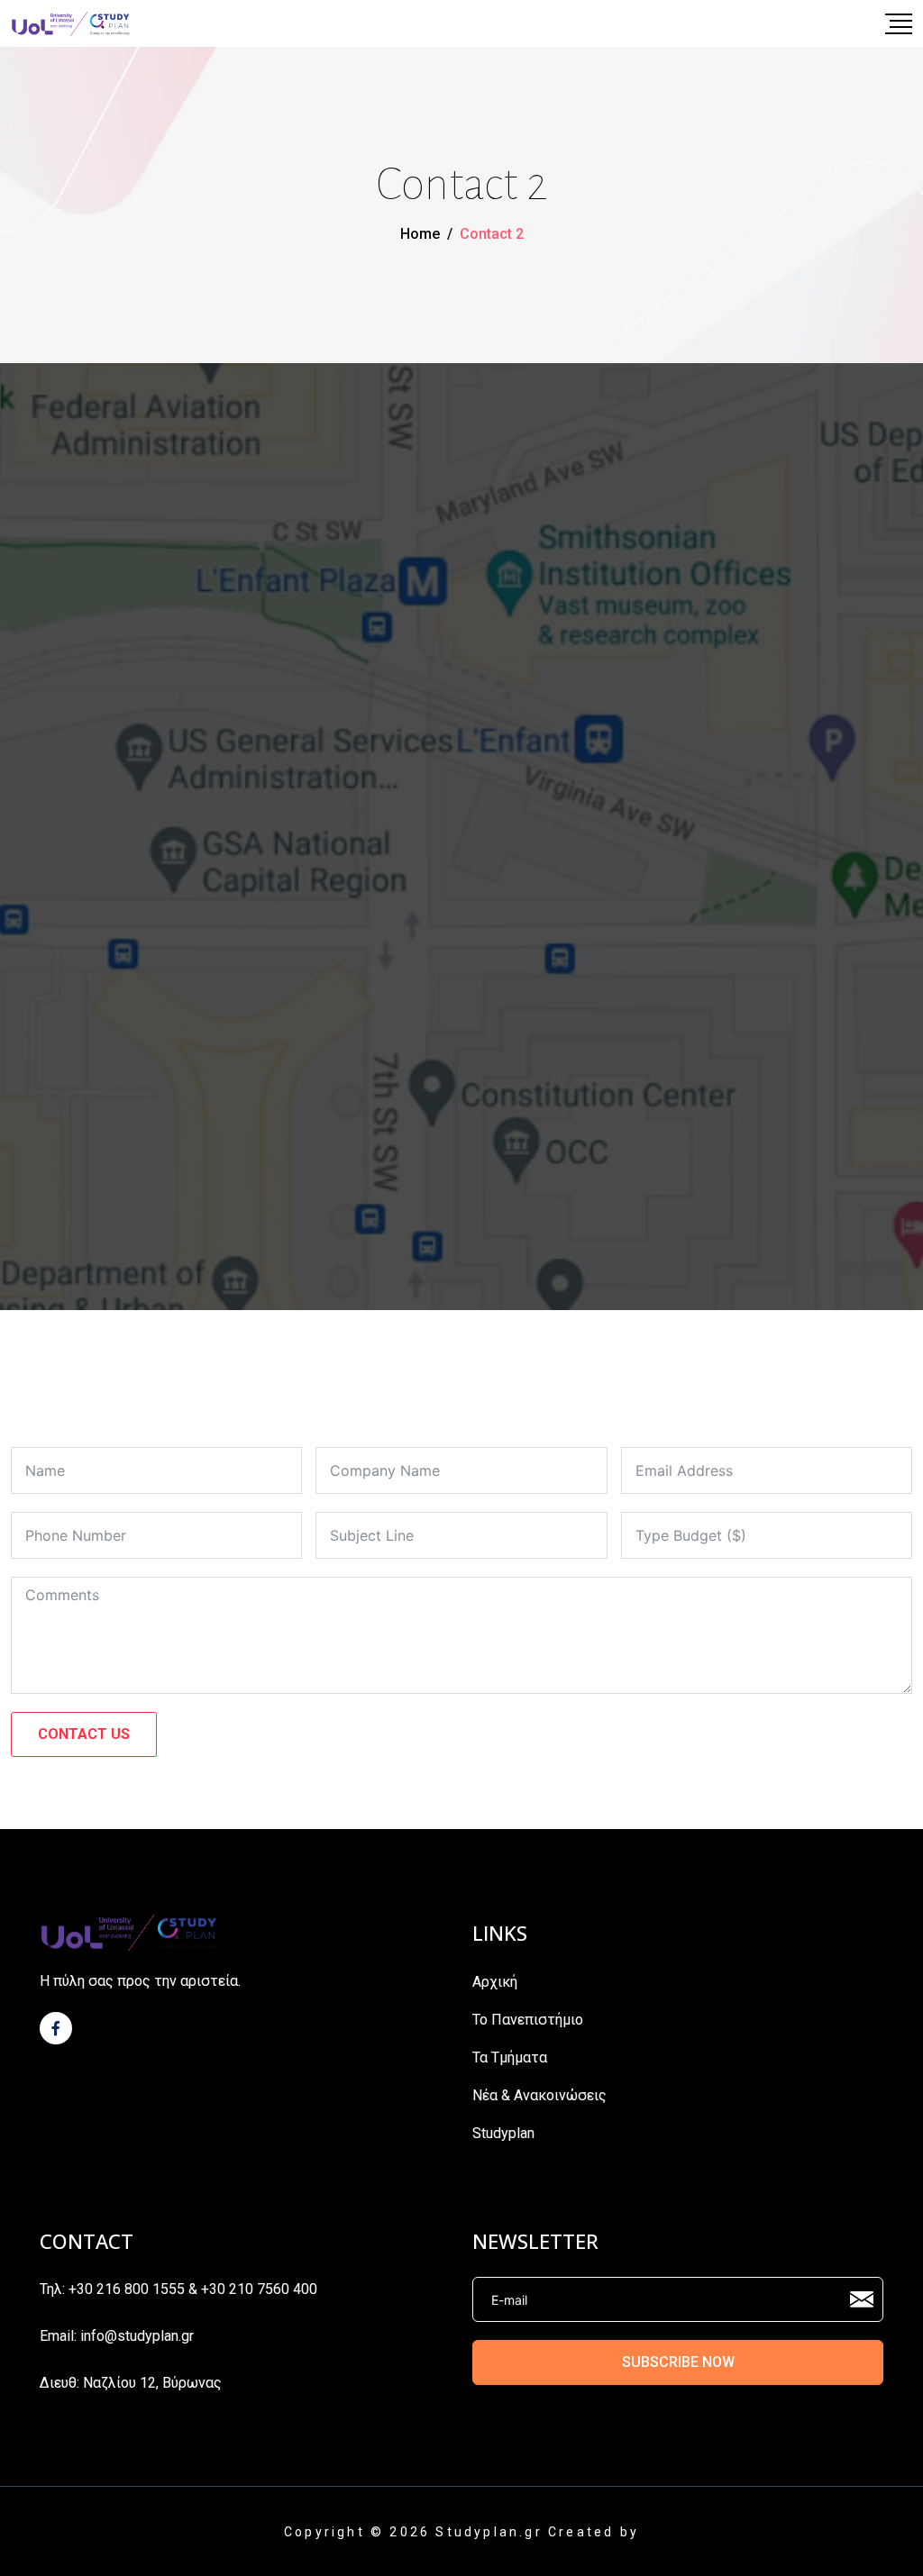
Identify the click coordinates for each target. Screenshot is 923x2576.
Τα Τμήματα (510, 2057)
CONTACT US (84, 1734)
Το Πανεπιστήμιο (528, 2020)
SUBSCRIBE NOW (678, 2362)
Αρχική (495, 1982)
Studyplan (503, 2133)
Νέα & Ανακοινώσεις (539, 2095)
